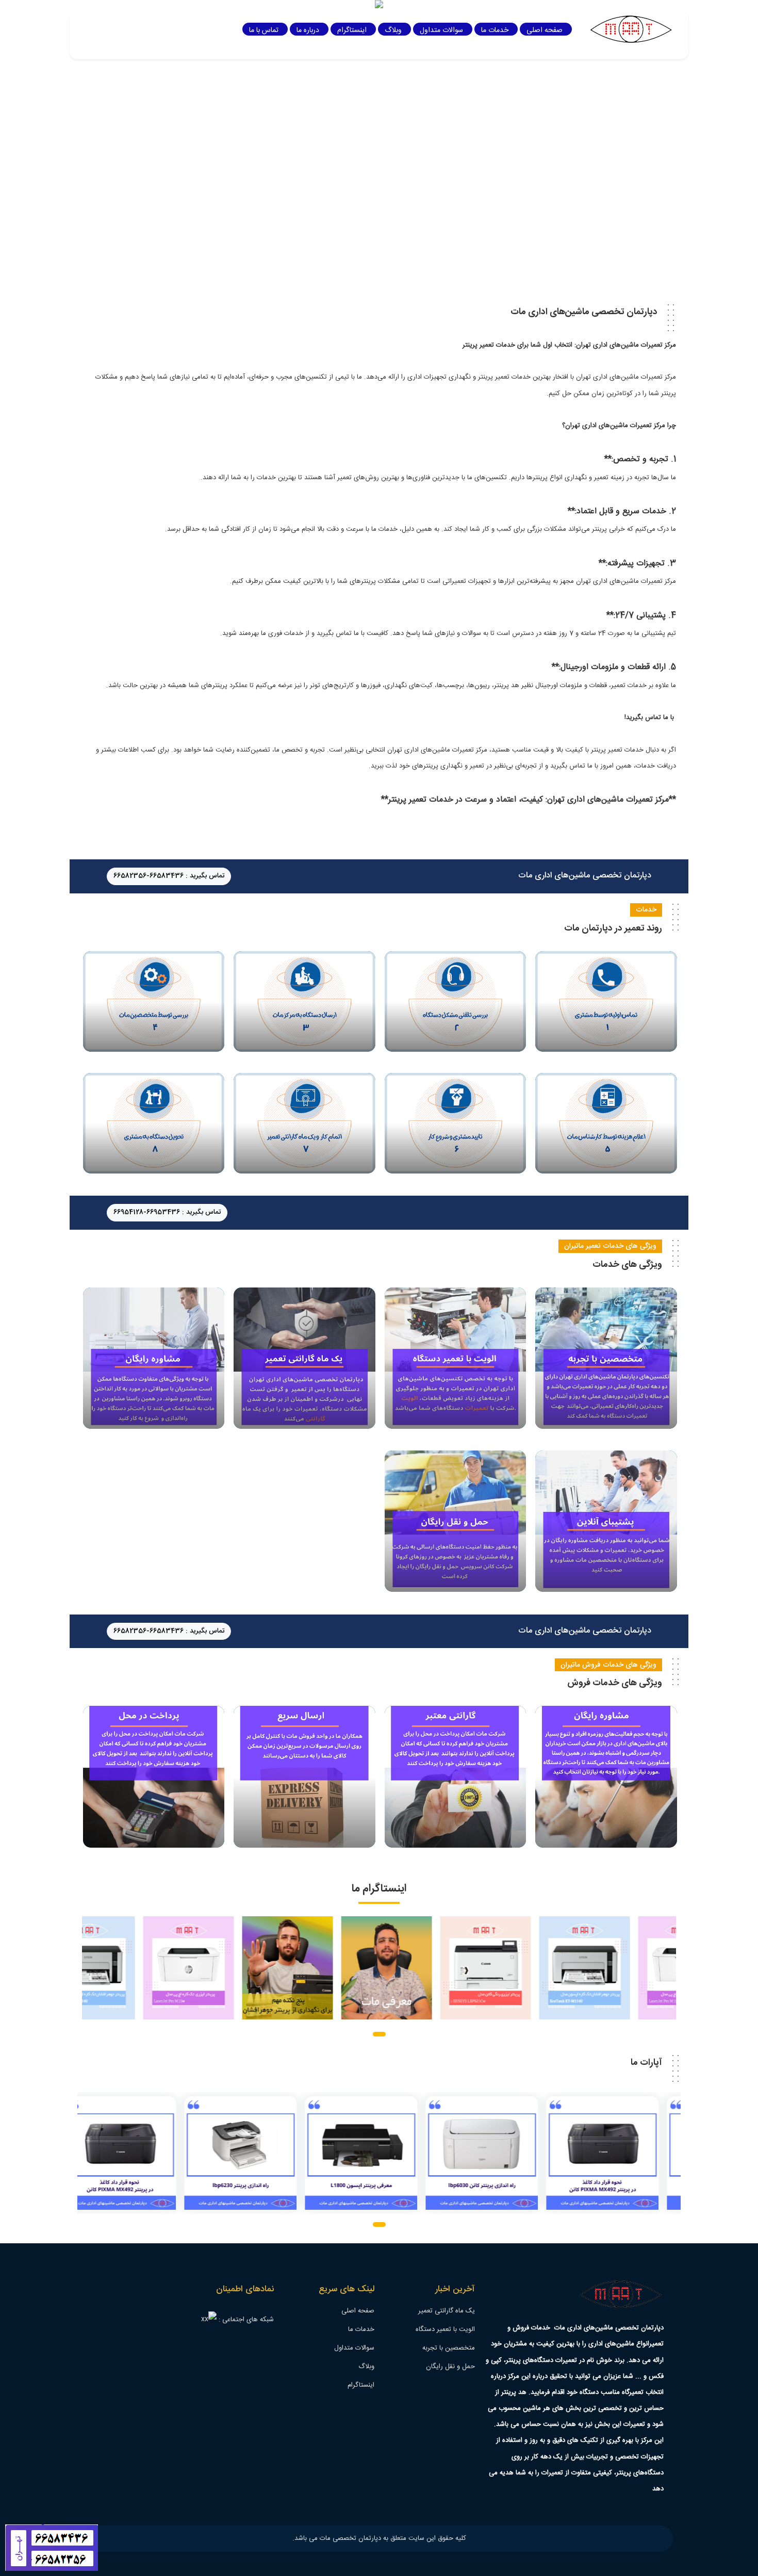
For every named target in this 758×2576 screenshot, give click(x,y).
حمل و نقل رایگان (450, 2367)
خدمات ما (495, 30)
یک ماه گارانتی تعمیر (447, 2311)
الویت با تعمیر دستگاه (445, 2329)
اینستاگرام (352, 30)
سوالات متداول (441, 30)
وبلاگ (393, 30)
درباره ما (308, 30)
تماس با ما (264, 30)
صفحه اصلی (545, 30)
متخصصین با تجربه (449, 2348)
